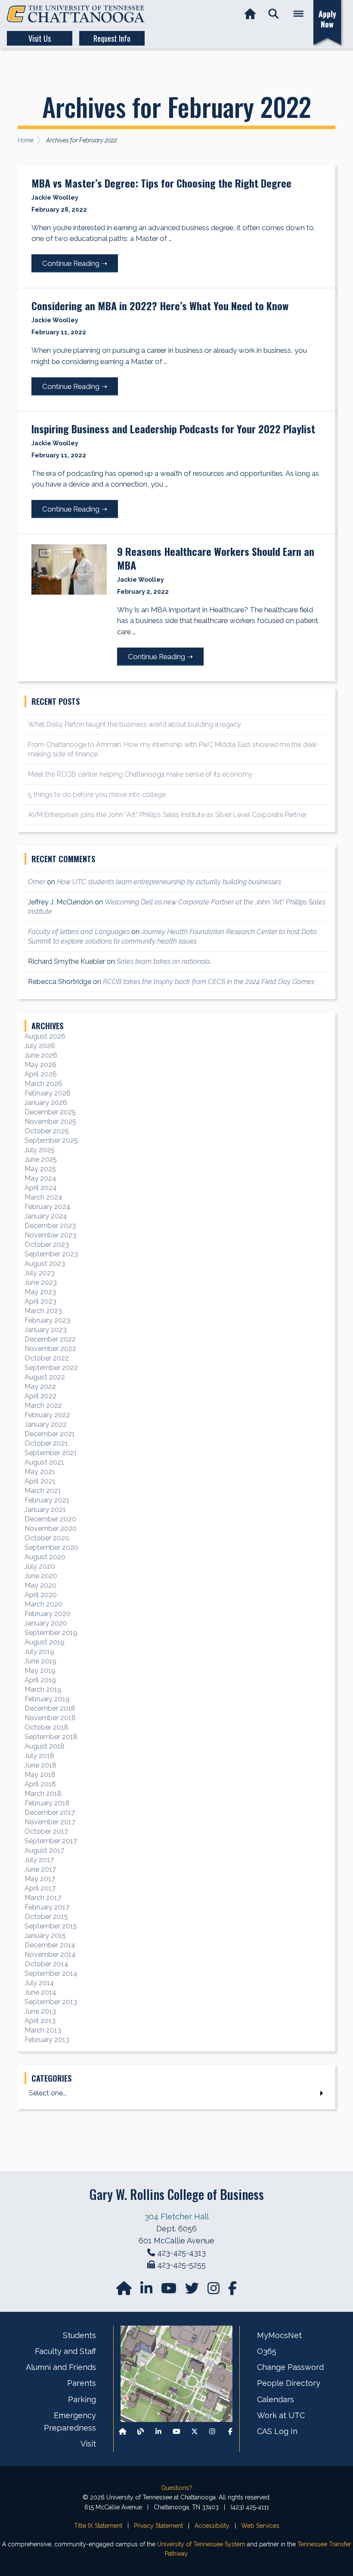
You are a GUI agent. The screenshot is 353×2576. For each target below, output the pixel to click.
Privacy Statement (158, 2526)
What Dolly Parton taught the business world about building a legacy (135, 724)
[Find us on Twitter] (193, 2291)
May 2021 (40, 1472)
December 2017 (50, 1812)
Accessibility (212, 2526)
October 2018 (46, 1727)
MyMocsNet (279, 2335)
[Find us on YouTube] (170, 2291)
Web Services (260, 2526)
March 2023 (43, 1311)
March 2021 (43, 1491)
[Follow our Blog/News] (141, 2432)
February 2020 (48, 1614)
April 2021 (40, 1481)
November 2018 (50, 1718)
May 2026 (40, 1065)
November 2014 (50, 1954)
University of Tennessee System (201, 2544)
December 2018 (50, 1708)
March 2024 (43, 1197)
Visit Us (40, 38)
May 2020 (40, 1585)
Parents (82, 2383)
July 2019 (39, 1652)
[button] (274, 14)
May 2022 (40, 1387)
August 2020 (45, 1557)
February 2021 (47, 1500)
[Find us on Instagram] (214, 2291)
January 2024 (46, 1216)
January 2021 (45, 1510)
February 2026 (48, 1093)
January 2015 (45, 1936)
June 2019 (40, 1661)
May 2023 (40, 1292)
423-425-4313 (181, 2253)
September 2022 (51, 1368)
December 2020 (50, 1519)
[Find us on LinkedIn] (147, 2291)
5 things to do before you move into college (97, 794)
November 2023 (50, 1235)
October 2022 (47, 1358)
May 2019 (40, 1671)
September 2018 (51, 1737)
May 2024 (40, 1178)
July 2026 (40, 1046)
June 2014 (40, 1992)
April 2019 (40, 1680)
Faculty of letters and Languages (79, 932)
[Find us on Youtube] (176, 2432)
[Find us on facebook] (232, 2291)
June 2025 (41, 1159)
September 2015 (51, 1926)
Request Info (112, 38)
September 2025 (51, 1140)
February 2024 (48, 1207)
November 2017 (50, 1822)
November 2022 (50, 1349)
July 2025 (40, 1150)
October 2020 (47, 1538)
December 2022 (50, 1339)
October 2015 (46, 1917)
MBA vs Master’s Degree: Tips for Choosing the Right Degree (161, 183)
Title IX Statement (98, 2526)
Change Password (290, 2367)
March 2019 (43, 1689)
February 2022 (47, 1415)
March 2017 (43, 1898)
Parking (82, 2399)
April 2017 (40, 1888)
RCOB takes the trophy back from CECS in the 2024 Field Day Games (209, 982)
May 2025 (40, 1169)
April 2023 (40, 1301)
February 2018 (47, 1803)
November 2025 (50, 1121)
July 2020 (40, 1566)
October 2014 (46, 1964)
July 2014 (39, 1983)
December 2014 (50, 1945)
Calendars (276, 2399)
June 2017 (40, 1869)
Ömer (37, 882)
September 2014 (51, 1973)
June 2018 (40, 1765)
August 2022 (45, 1377)
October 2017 (46, 1831)
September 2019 (51, 1633)
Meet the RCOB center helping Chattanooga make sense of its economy (140, 774)
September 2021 (51, 1453)
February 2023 (47, 1320)
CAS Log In (277, 2431)
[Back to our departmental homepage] (123, 2432)
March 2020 (43, 1604)
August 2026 (45, 1036)
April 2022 (40, 1396)
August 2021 (44, 1462)
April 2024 (41, 1188)
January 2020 (46, 1623)
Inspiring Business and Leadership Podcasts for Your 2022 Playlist (173, 429)
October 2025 (47, 1131)
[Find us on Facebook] (230, 2432)
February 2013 (47, 2040)
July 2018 (39, 1756)
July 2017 (39, 1860)
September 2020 (51, 1547)
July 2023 (40, 1273)
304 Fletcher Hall (177, 2217)
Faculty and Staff (65, 2351)
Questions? (176, 2488)
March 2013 (43, 2030)
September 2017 (51, 1841)
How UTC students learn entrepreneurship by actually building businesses (169, 882)
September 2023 (51, 1254)
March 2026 (43, 1084)
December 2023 (50, 1226)
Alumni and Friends (61, 2367)
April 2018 (40, 1784)
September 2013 (51, 2002)
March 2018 (43, 1794)
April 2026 (41, 1074)
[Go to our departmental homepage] (125, 2291)
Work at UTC (281, 2415)
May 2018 (40, 1775)
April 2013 (40, 2021)
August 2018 (45, 1746)
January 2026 (46, 1103)
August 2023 (45, 1263)
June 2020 (41, 1576)
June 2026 (41, 1055)
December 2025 (50, 1112)
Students (79, 2335)
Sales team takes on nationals (163, 961)
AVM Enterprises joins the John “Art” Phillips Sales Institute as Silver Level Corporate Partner (167, 815)
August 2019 (45, 1642)
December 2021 (50, 1434)
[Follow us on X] (195, 2432)
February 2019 (47, 1699)
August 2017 (44, 1850)
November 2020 (51, 1529)
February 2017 (47, 1907)
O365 (267, 2351)
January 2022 (46, 1424)
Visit (88, 2444)
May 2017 (40, 1879)
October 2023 (47, 1245)
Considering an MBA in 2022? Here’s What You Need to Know (160, 305)
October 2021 (46, 1443)
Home (26, 140)
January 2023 (46, 1330)
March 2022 (43, 1405)
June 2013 (40, 2011)
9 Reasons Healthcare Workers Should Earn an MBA (216, 558)
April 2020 (41, 1595)
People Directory (289, 2383)
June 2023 (41, 1282)
